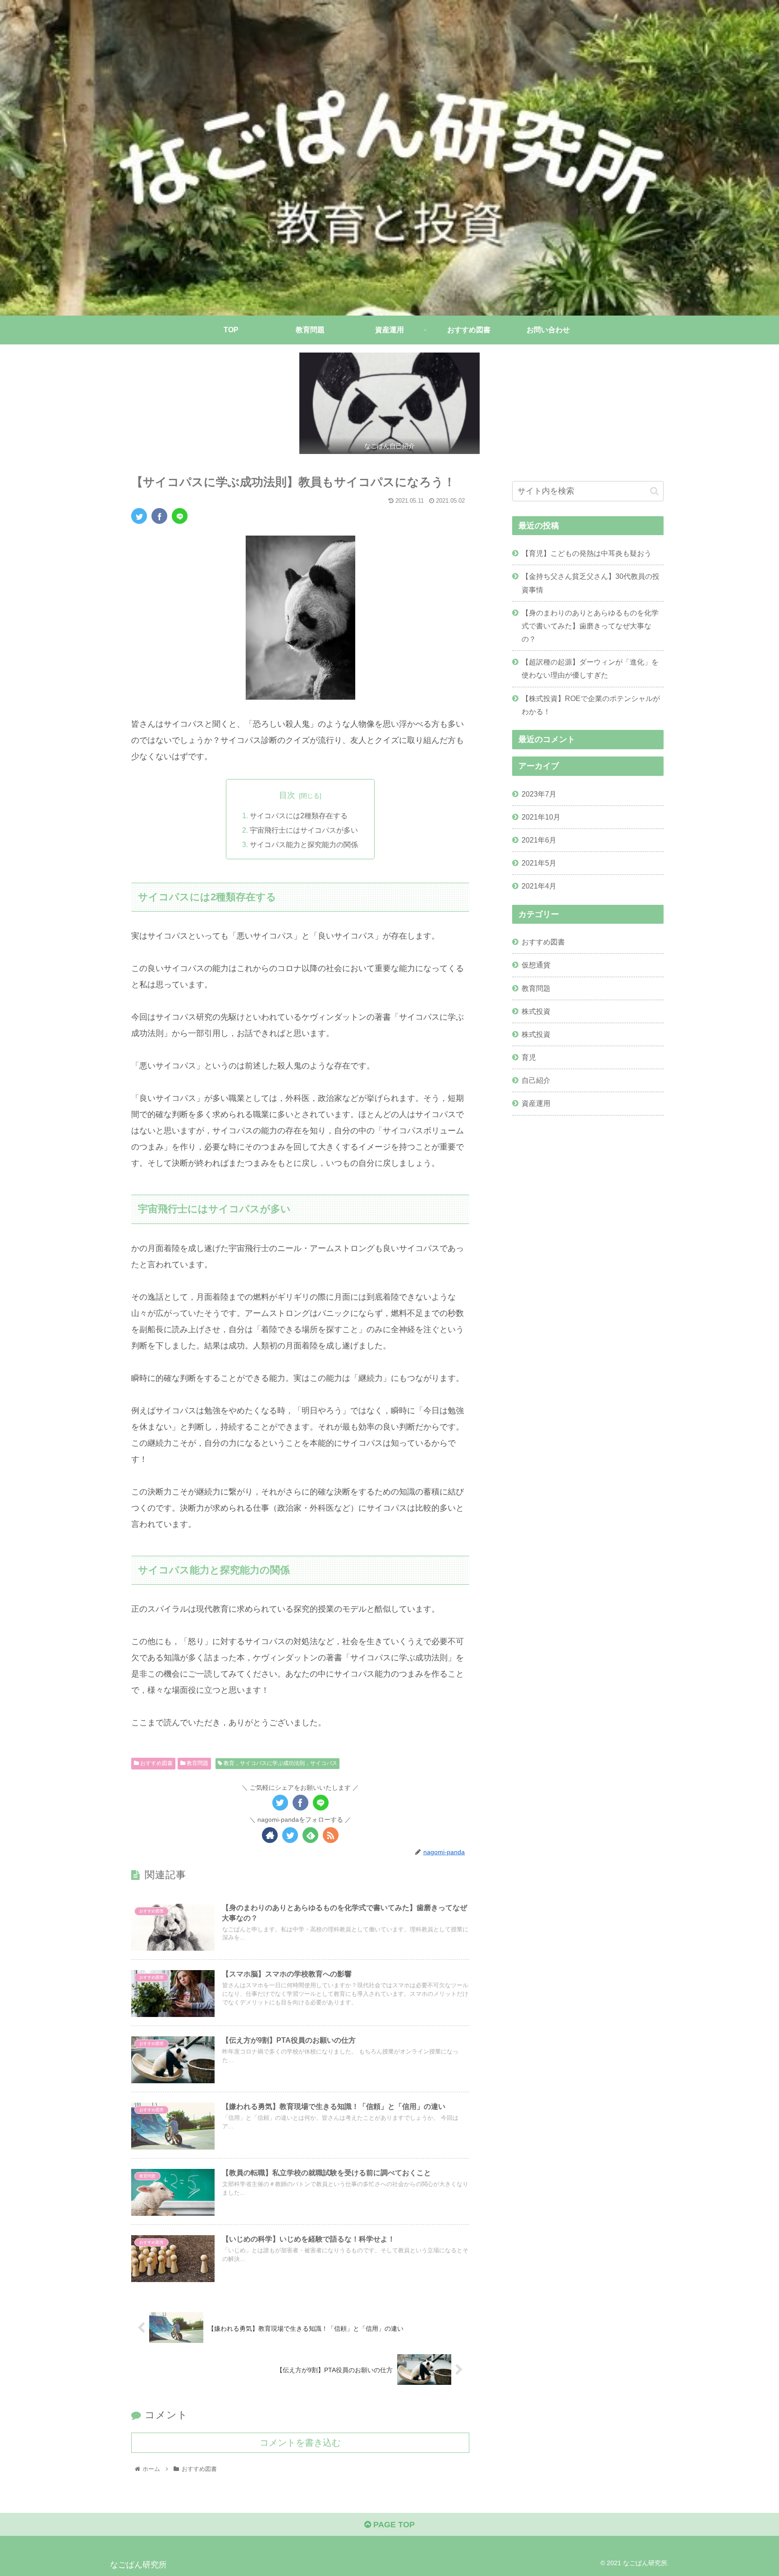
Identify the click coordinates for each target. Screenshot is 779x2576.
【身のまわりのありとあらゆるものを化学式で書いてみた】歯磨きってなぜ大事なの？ (590, 626)
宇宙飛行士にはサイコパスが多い (304, 830)
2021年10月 (541, 817)
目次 (287, 795)
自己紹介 (536, 1080)
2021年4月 (539, 886)
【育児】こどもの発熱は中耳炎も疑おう (587, 553)
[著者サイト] (270, 1835)
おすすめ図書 (156, 1763)
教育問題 (197, 1763)
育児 (529, 1057)
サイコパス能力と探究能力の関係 (304, 844)
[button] (654, 491)
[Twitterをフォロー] (290, 1835)
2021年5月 (539, 863)
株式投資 (536, 1011)
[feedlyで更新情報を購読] (310, 1835)
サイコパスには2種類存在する (299, 816)
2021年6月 (539, 840)
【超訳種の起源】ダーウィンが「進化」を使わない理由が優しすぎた (590, 668)
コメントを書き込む (300, 2443)
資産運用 (536, 1103)
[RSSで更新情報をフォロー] (331, 1835)
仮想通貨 (536, 965)
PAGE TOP (393, 2525)
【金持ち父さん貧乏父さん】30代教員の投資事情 (591, 583)
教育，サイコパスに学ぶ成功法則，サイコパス (280, 1763)
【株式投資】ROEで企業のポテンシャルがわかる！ (591, 705)
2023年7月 (539, 793)
